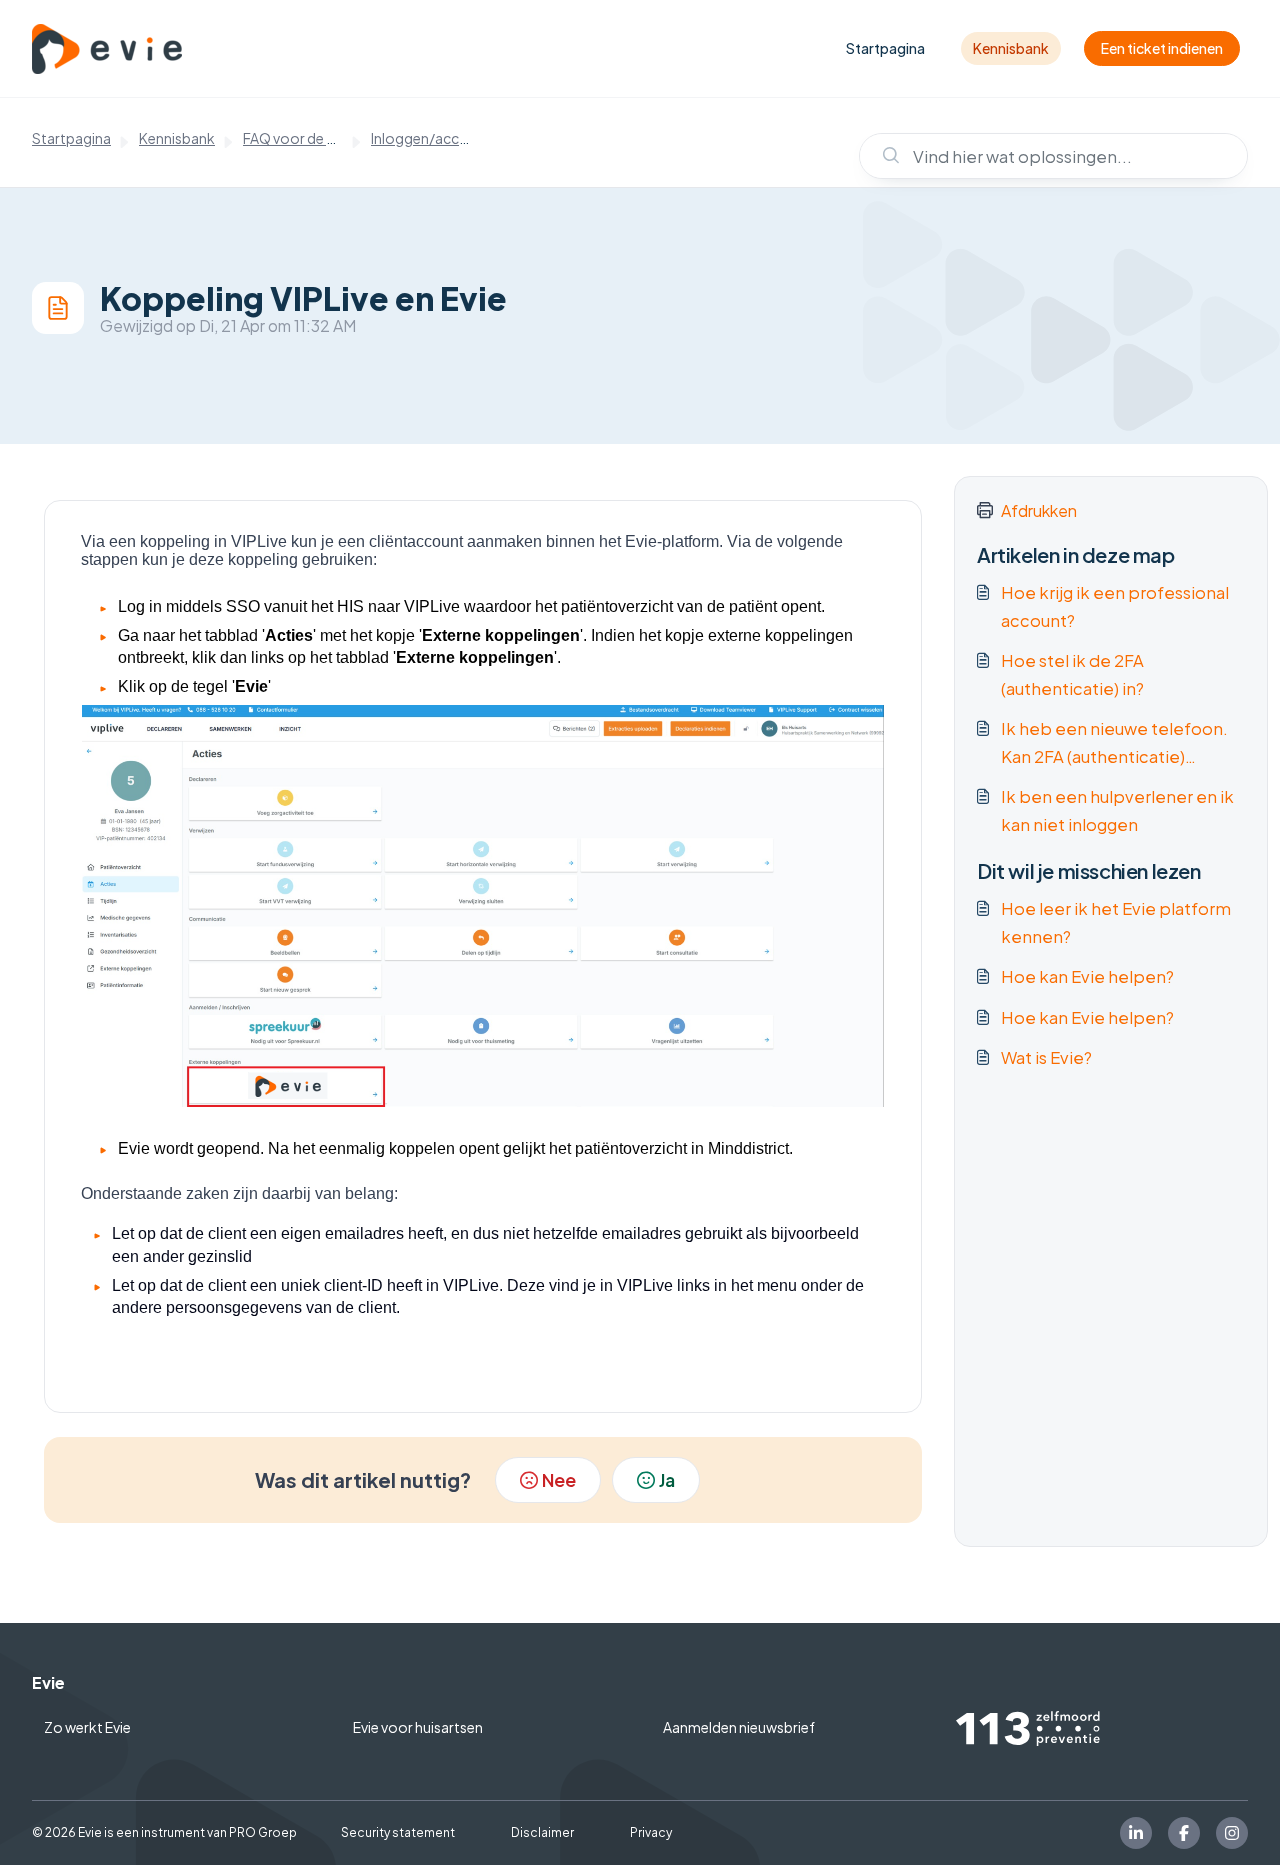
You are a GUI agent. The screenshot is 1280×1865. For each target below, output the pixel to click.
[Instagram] (1232, 1833)
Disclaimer (542, 1832)
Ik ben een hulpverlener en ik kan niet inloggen (1117, 810)
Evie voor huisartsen (418, 1727)
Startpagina (885, 48)
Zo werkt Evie (87, 1727)
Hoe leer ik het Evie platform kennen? (1116, 922)
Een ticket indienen (1162, 48)
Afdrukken (1039, 510)
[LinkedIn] (1136, 1833)
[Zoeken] (882, 156)
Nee (559, 1479)
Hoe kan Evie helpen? (1087, 976)
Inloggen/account (431, 138)
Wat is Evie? (1046, 1057)
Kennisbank (1011, 48)
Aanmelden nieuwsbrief (739, 1727)
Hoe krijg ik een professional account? (1115, 606)
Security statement (398, 1832)
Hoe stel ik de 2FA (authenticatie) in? (1072, 674)
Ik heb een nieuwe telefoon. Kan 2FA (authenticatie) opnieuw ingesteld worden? (1114, 744)
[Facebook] (1184, 1833)
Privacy (651, 1832)
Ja (667, 1479)
